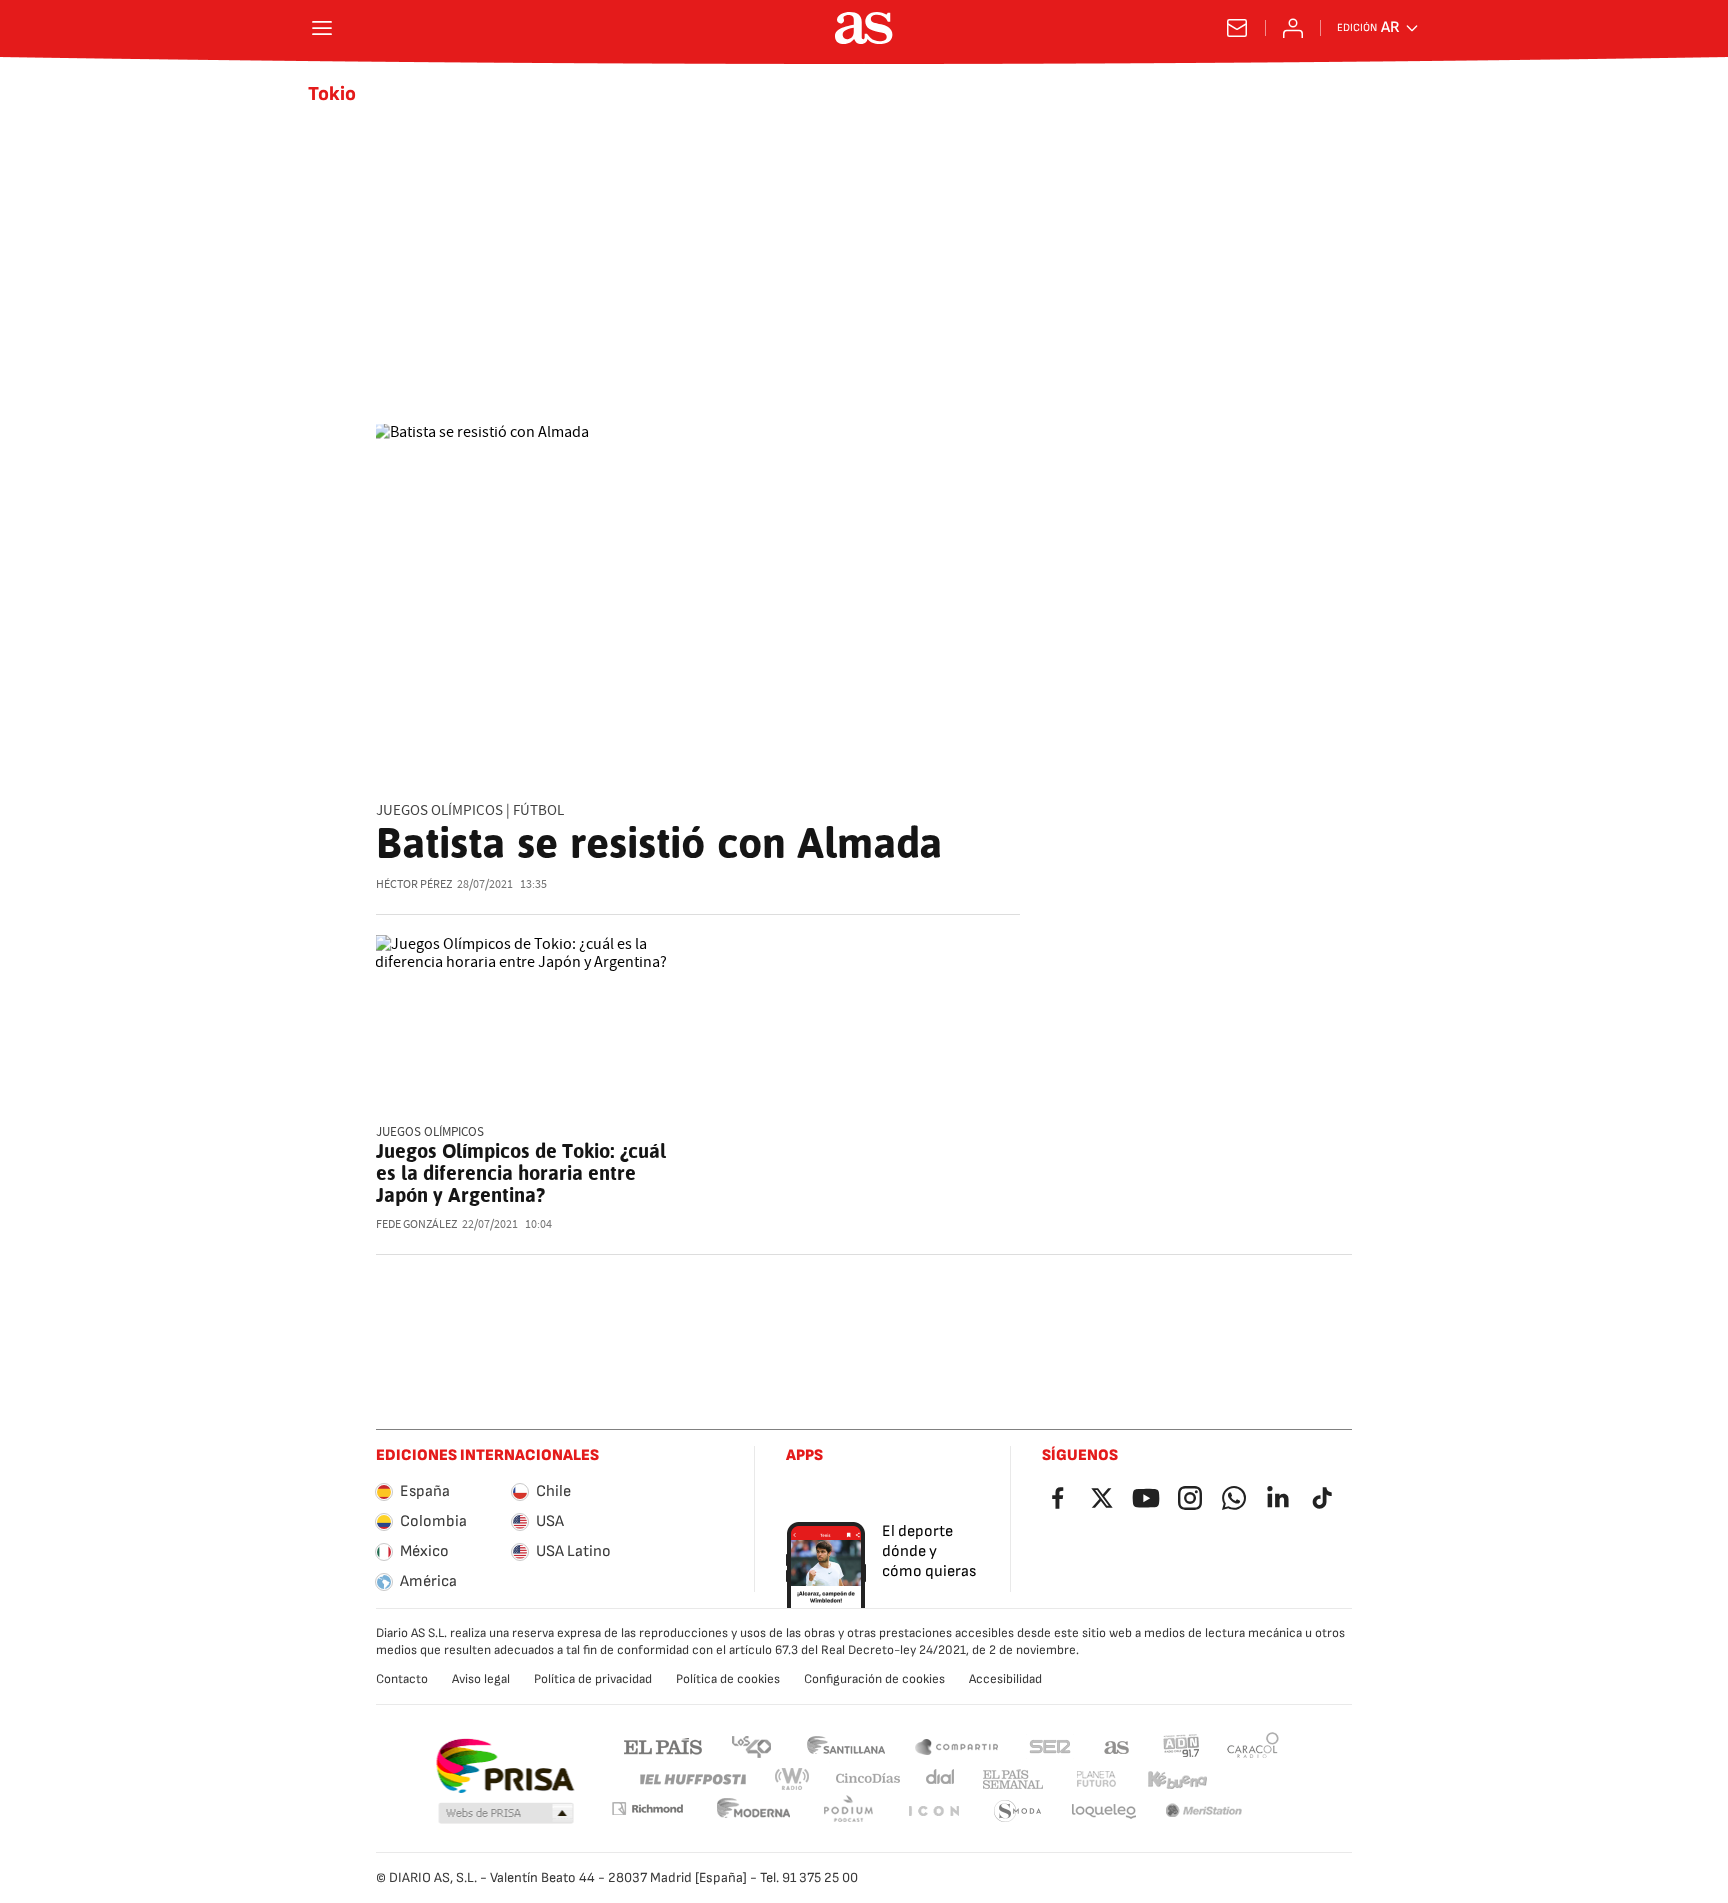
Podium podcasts (848, 1811)
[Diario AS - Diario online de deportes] (864, 28)
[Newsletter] (1237, 28)
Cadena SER (1050, 1745)
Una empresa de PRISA (504, 1766)
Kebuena (1177, 1779)
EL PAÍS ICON (933, 1811)
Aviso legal (481, 1679)
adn (1181, 1745)
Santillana (845, 1745)
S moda (1018, 1811)
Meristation (1204, 1811)
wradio (793, 1779)
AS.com (1117, 1745)
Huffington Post (691, 1779)
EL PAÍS (663, 1745)
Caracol (1253, 1745)
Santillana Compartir (957, 1745)
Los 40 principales (751, 1745)
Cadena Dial (941, 1779)
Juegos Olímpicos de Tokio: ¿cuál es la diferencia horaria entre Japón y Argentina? (521, 1173)
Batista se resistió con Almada (659, 843)
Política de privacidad (593, 1679)
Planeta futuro (1096, 1779)
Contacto (402, 1679)
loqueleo (1104, 1811)
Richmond (647, 1808)
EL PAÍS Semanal (1012, 1779)
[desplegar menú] (322, 28)
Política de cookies (728, 1679)
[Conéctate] (1293, 28)
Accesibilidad (1005, 1679)
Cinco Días (868, 1779)
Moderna (754, 1811)
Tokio (332, 94)
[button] (506, 1814)
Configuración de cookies (874, 1679)
